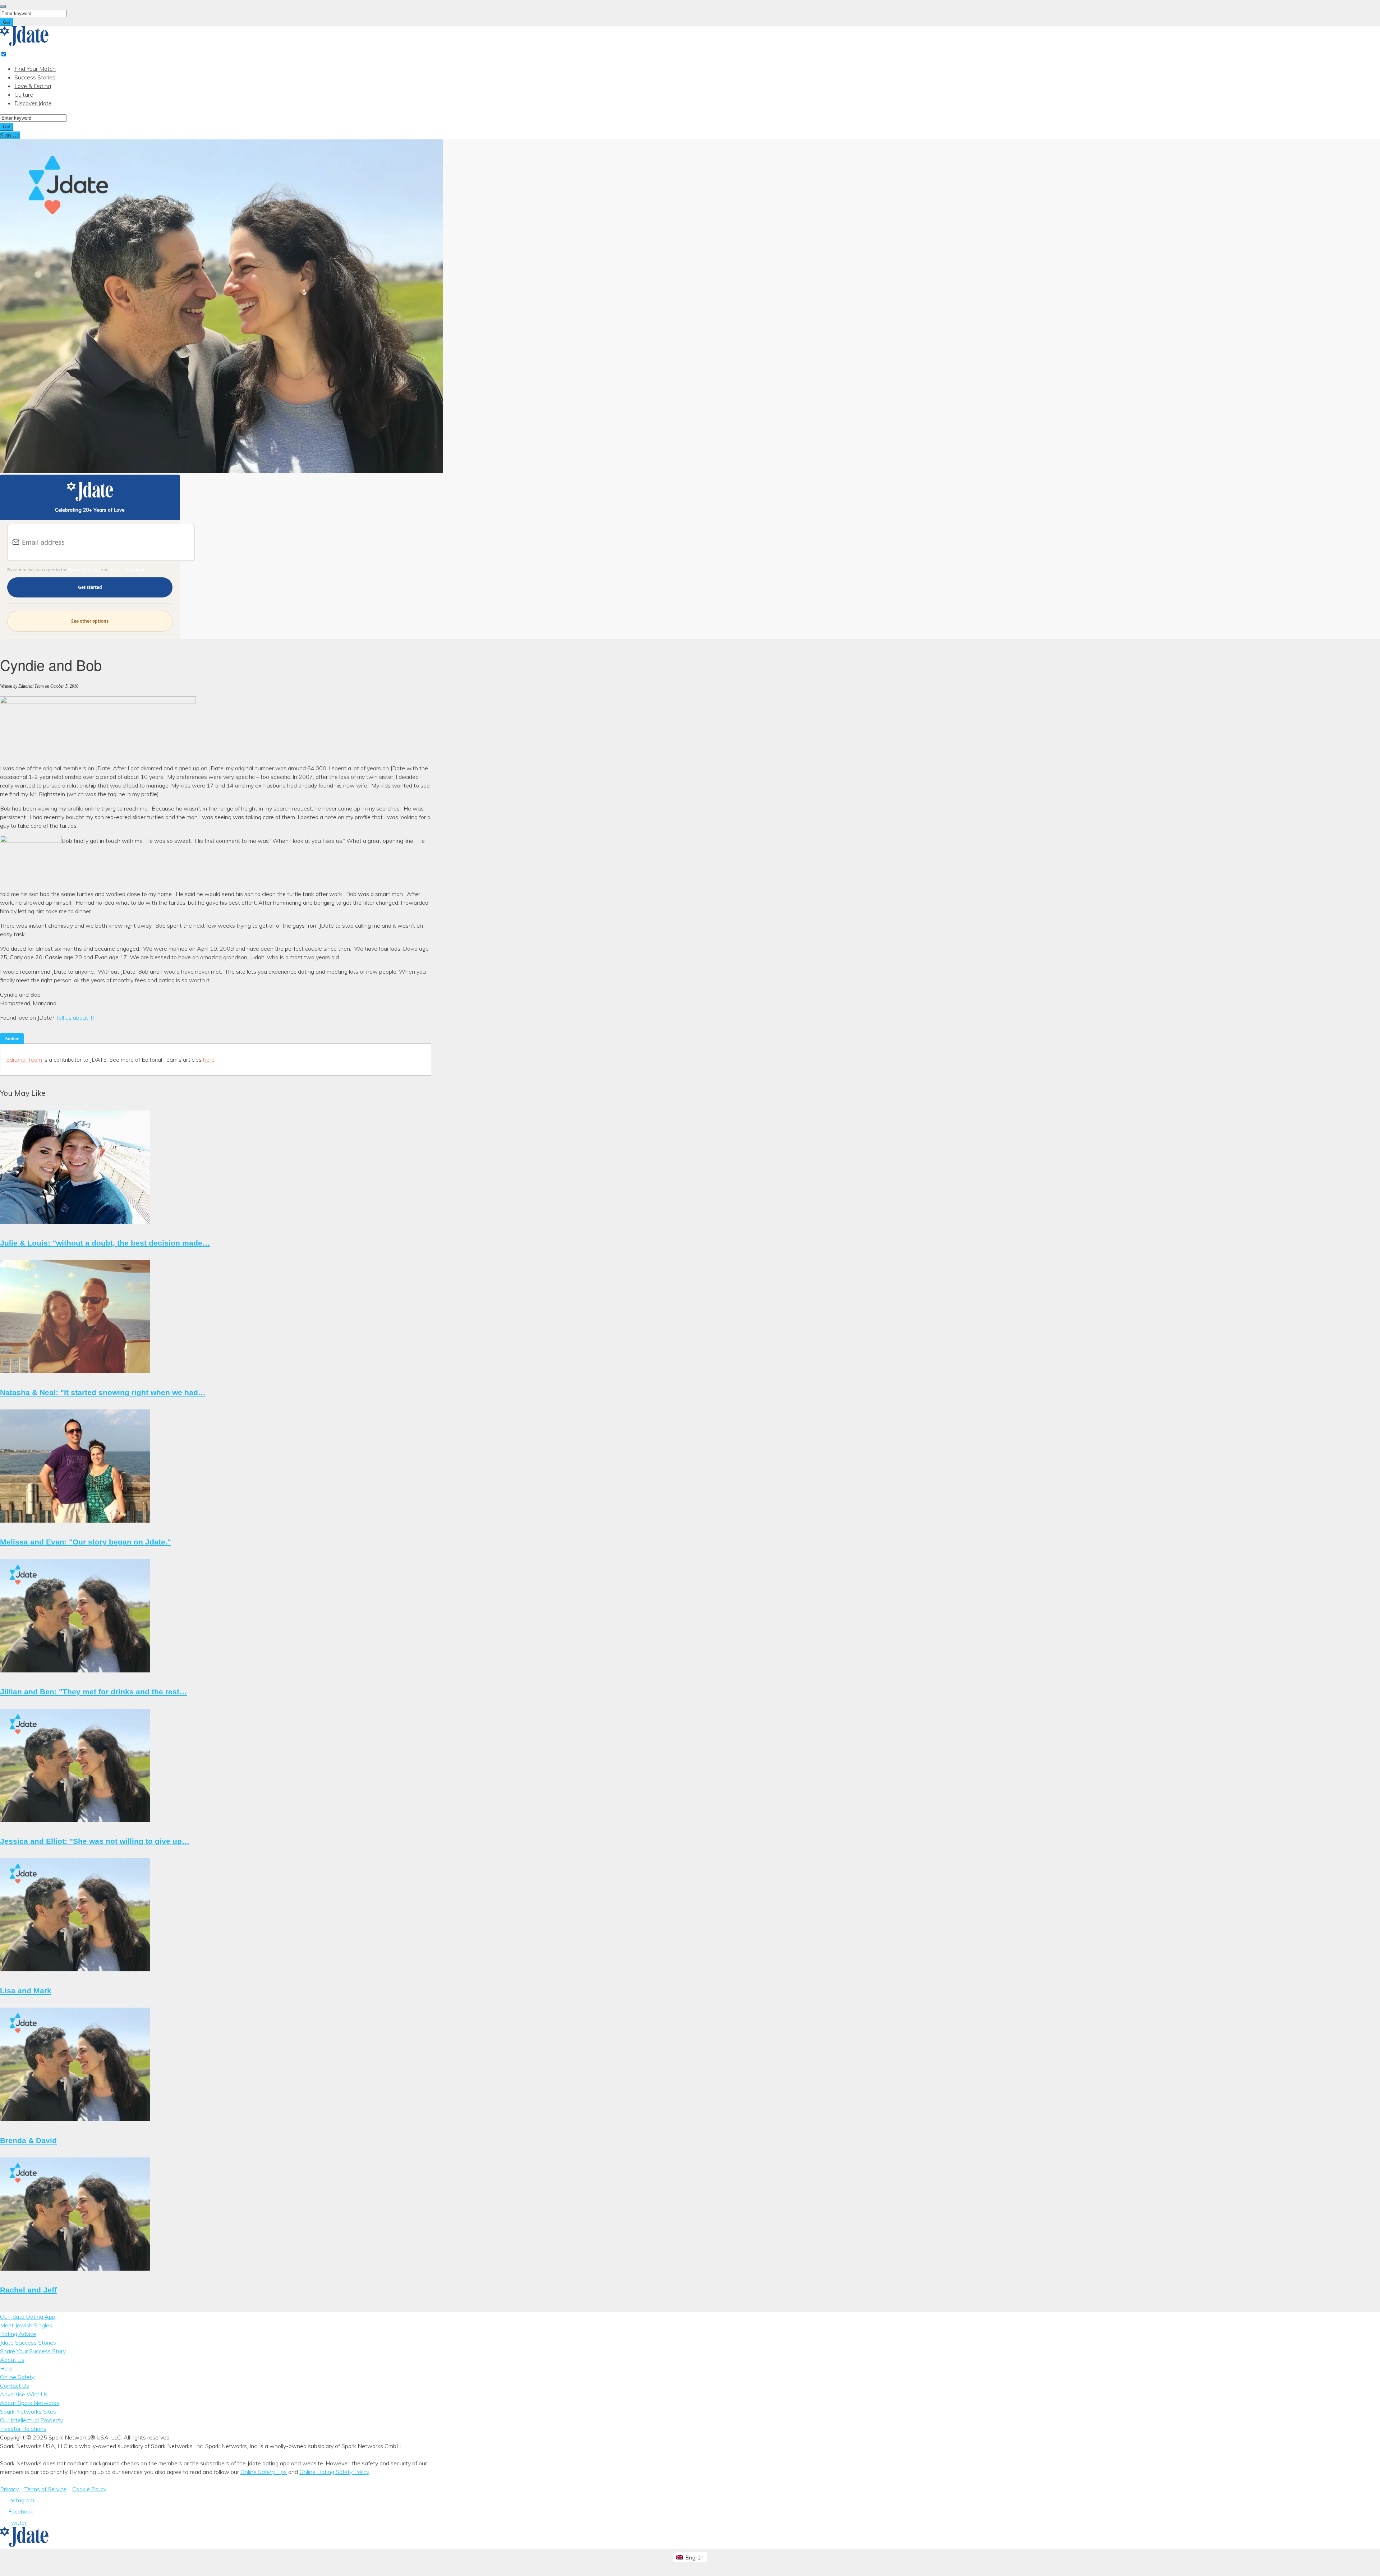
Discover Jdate (33, 103)
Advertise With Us (24, 2394)
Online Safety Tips (264, 2472)
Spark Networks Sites (28, 2411)
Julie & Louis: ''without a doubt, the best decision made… (105, 1243)
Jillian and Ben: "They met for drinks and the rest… (93, 1692)
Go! (7, 22)
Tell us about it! (75, 1017)
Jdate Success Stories (28, 2342)
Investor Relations (23, 2429)
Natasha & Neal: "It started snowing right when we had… (103, 1392)
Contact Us (15, 2386)
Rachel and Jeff (28, 2290)
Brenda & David (28, 2140)
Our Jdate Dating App (28, 2317)
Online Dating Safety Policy (334, 2472)
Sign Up (10, 135)
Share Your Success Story (33, 2351)
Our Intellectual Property (31, 2420)
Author (12, 1038)
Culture (24, 94)
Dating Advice (18, 2334)
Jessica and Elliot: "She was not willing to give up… (95, 1841)
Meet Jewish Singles (26, 2325)
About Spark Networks (30, 2403)
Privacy (9, 2489)
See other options (90, 621)
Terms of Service (84, 570)
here (209, 1060)
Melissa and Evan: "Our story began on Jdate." (86, 1542)
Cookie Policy (89, 2489)
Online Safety (17, 2377)
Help (6, 2368)
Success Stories (35, 77)
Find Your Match (35, 69)
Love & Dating (33, 86)
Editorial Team (24, 1060)
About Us (12, 2360)
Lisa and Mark (26, 1991)
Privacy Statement (127, 570)
